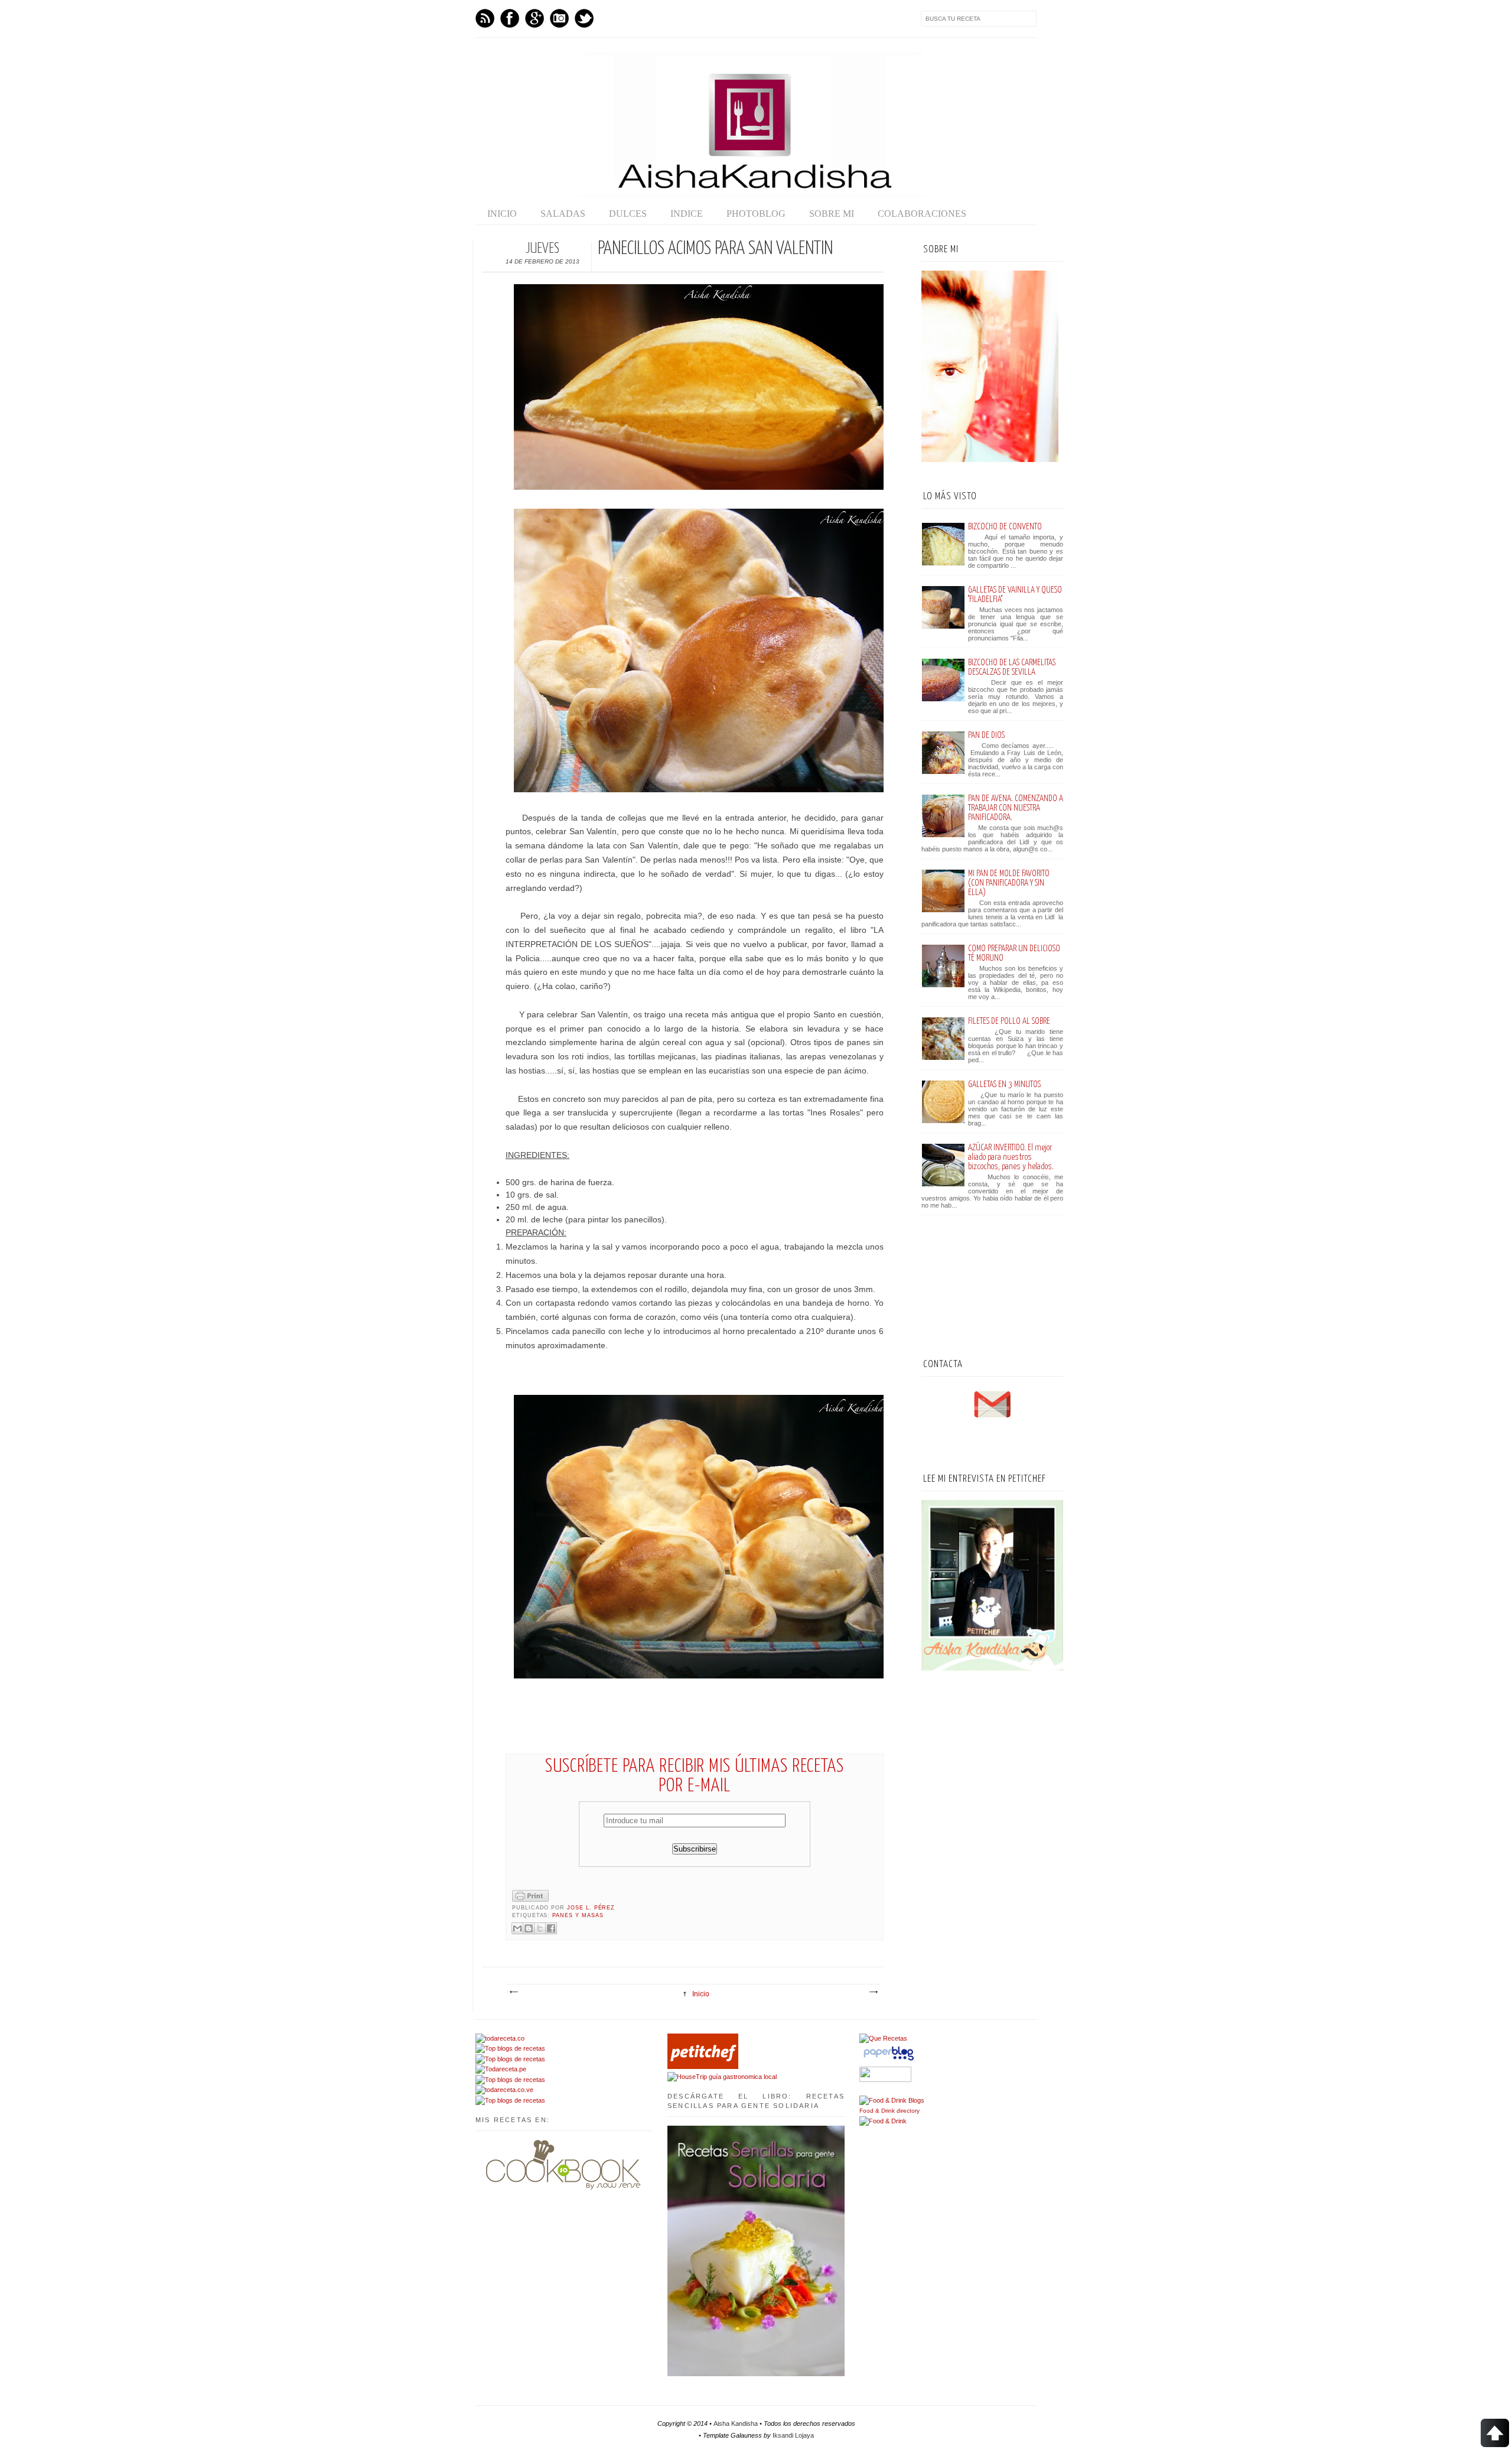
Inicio (502, 214)
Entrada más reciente (513, 1992)
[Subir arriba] (1495, 2434)
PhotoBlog (756, 214)
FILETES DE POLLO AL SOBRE (1009, 1021)
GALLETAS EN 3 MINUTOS (1004, 1084)
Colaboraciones (922, 214)
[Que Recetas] (883, 2038)
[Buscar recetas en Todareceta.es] (510, 2080)
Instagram (559, 18)
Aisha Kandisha (736, 2423)
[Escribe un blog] (529, 1928)
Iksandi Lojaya (793, 2435)
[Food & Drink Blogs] (892, 2100)
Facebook (510, 18)
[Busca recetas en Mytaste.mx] (510, 2048)
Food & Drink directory (889, 2111)
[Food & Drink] (883, 2121)
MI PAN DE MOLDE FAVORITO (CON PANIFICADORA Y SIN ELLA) (1009, 883)
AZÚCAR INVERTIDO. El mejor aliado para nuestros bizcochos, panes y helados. (1011, 1157)
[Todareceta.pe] (501, 2069)
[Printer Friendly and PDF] (530, 1900)
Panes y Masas (578, 1915)
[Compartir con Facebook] (551, 1928)
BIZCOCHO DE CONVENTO (1005, 527)
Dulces (628, 214)
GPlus (535, 18)
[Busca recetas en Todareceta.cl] (510, 2059)
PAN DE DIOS (986, 735)
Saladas (563, 214)
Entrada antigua (873, 1992)
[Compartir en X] (540, 1928)
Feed (485, 18)
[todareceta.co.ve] (504, 2090)
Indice (687, 214)
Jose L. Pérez (591, 1908)
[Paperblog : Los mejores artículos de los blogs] (889, 2061)
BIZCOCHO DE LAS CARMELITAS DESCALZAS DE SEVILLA (1012, 667)
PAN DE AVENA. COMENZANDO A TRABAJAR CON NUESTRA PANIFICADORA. (1016, 808)
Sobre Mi (832, 214)
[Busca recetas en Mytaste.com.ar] (510, 2100)
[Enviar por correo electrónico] (517, 1928)
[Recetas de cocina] (703, 2067)
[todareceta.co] (500, 2038)
